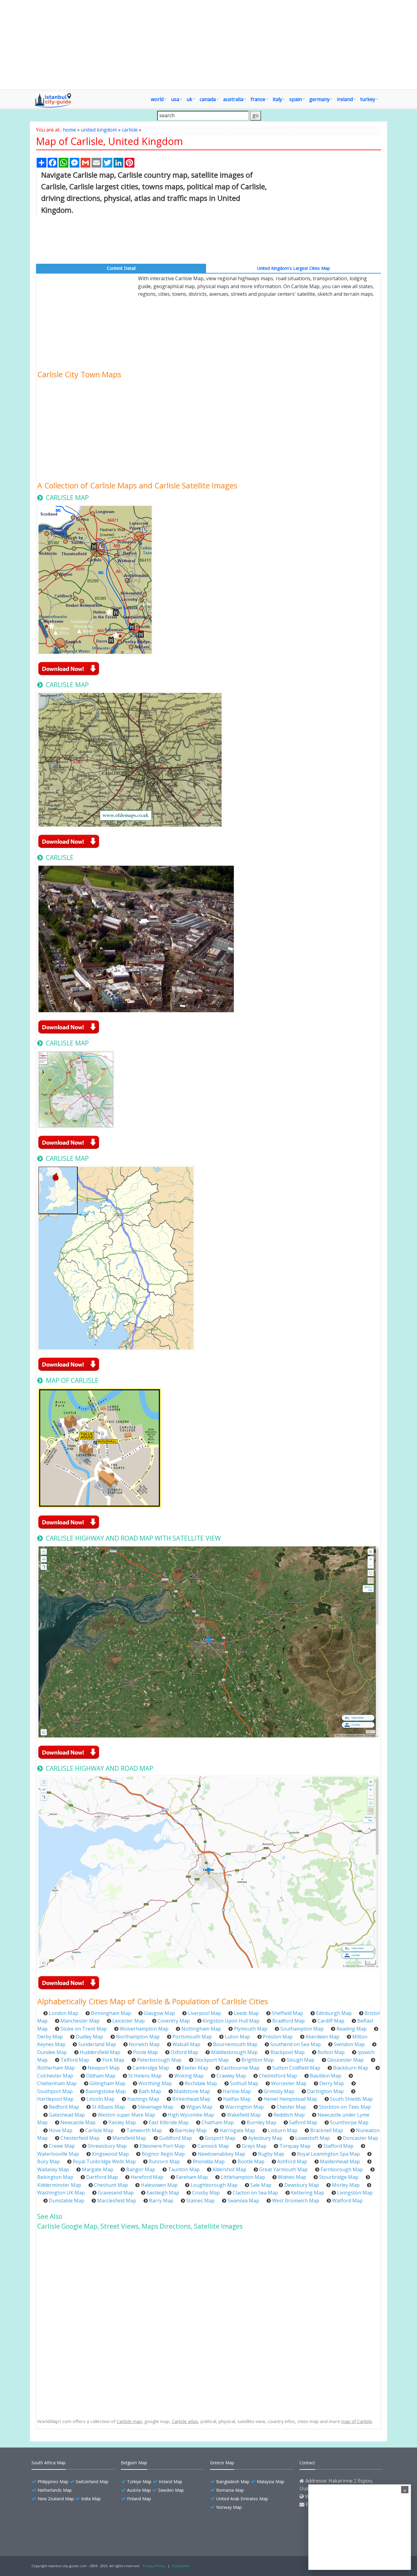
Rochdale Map (201, 2083)
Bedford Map (64, 2107)
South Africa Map (49, 2463)
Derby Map (50, 2037)
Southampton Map (302, 2029)
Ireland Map (170, 2482)
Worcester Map (289, 2083)
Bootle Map (251, 2161)
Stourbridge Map (339, 2177)
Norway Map (229, 2507)
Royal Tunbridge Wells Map (104, 2161)
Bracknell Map (327, 2130)
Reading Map (352, 2029)
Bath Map (150, 2091)
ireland (345, 99)
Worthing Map (155, 2083)
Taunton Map (184, 2169)
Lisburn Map (283, 2130)
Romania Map (230, 2490)
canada (208, 99)
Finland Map (139, 2499)
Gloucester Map (345, 2060)
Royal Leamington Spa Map (328, 2154)
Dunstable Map (67, 2201)
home (69, 130)
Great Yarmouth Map (283, 2169)
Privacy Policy (154, 2566)
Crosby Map (206, 2193)
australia (233, 99)
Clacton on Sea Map (255, 2193)
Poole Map (145, 2052)
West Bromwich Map (296, 2201)
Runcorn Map (164, 2161)
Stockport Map (212, 2060)
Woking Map (189, 2076)
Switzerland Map (92, 2482)
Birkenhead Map (191, 2099)
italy (277, 99)
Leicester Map (129, 2021)
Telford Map (75, 2060)
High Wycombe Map (191, 2115)
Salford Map (303, 2122)
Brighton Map (258, 2060)
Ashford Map (292, 2161)
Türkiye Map (139, 2482)
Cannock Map (213, 2146)
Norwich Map (144, 2044)
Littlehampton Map (243, 2177)
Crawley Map (231, 2076)
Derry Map (332, 2083)
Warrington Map (245, 2107)
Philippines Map (53, 2482)
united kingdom (99, 130)
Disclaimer (181, 2566)
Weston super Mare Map (126, 2115)
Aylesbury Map (265, 2138)
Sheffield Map (287, 2013)
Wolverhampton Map (144, 2029)
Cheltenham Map (57, 2083)
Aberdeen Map (323, 2037)
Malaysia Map (270, 2482)
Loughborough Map (214, 2185)
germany (319, 99)
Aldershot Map (229, 2169)
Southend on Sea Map (296, 2044)
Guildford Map (176, 2138)
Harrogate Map (237, 2130)
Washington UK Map (61, 2193)
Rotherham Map (56, 2068)
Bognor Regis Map (163, 2154)
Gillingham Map (107, 2083)
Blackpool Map (288, 2052)
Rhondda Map (209, 2161)
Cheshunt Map (111, 2185)
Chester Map (291, 2107)
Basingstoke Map (106, 2091)
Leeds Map (246, 2013)
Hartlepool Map (55, 2099)
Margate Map (98, 2169)
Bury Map (49, 2161)
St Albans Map (108, 2107)
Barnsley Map (191, 2130)
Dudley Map (89, 2037)
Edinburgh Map (334, 2013)
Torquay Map (295, 2146)
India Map (91, 2499)
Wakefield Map (244, 2115)
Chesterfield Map (80, 2138)
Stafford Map (338, 2146)
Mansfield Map (129, 2138)
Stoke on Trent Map (84, 2029)
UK (189, 99)
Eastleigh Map (163, 2193)
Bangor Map (141, 2169)
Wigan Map (199, 2107)
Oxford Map (184, 2052)
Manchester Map (80, 2021)
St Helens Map (145, 2076)
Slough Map (301, 2060)
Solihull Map (244, 2083)
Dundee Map (52, 2052)
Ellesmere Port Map (162, 2146)
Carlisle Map (99, 2130)
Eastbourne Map (240, 2068)
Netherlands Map (55, 2490)
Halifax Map (237, 2099)
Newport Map (104, 2068)
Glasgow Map (159, 2013)
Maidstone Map (192, 2091)
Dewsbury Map (302, 2185)
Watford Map (347, 2201)
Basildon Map (326, 2076)
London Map (63, 2013)
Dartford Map (102, 2177)
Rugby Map (271, 2154)
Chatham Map (218, 2122)
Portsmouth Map (192, 2037)
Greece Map (222, 2463)
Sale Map (261, 2185)
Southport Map (55, 2091)
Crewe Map (62, 2146)
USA (175, 99)
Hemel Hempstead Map (290, 2099)
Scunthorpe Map (349, 2122)
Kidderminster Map (59, 2185)
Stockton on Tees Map (345, 2107)
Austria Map (139, 2490)
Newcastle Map (78, 2122)
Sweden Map (171, 2490)
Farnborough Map (342, 2169)
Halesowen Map (159, 2185)
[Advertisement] (209, 45)
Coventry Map (174, 2021)
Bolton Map (331, 2052)
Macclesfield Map (117, 2201)
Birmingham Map (111, 2013)
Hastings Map (143, 2099)
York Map (113, 2060)
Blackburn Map (351, 2068)
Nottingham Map (201, 2029)
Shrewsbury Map (107, 2146)
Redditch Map (289, 2115)
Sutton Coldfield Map (296, 2068)
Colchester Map (55, 2076)
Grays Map (254, 2146)
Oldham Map (101, 2076)
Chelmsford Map (278, 2076)
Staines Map (200, 2201)
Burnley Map (261, 2122)
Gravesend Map (116, 2193)
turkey (368, 99)
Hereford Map (147, 2177)
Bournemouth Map (235, 2044)
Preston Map (278, 2037)
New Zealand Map (56, 2499)
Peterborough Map (159, 2060)
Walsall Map (186, 2044)
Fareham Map (192, 2177)
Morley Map (346, 2185)
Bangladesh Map (233, 2482)
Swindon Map (349, 2044)
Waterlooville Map (58, 2154)
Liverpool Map (204, 2013)
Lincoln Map (100, 2099)
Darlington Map (325, 2091)
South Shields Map (351, 2099)
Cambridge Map (151, 2068)
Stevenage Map (156, 2107)
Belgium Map (134, 2463)
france (258, 99)
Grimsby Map (279, 2091)
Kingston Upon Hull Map (231, 2021)
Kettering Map (308, 2193)
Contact (307, 2463)
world (157, 99)
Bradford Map (288, 2021)
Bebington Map (55, 2177)
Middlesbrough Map (234, 2052)
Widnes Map (292, 2177)
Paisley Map (122, 2122)
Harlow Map (237, 2091)
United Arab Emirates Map (242, 2499)
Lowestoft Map (313, 2138)
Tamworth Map (144, 2130)
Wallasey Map (53, 2169)
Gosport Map (220, 2138)
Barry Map (161, 2201)
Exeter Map (195, 2068)
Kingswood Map (110, 2154)
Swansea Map (243, 2201)
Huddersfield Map (100, 2052)
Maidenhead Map (340, 2161)
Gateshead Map (67, 2115)
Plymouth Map (251, 2029)
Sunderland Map (97, 2044)
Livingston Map (355, 2193)
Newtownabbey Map (221, 2154)
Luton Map (237, 2037)
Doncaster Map (361, 2138)
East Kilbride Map (169, 2122)
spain (296, 99)
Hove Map (61, 2130)
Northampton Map (138, 2037)
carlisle (130, 130)
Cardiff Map (331, 2021)
